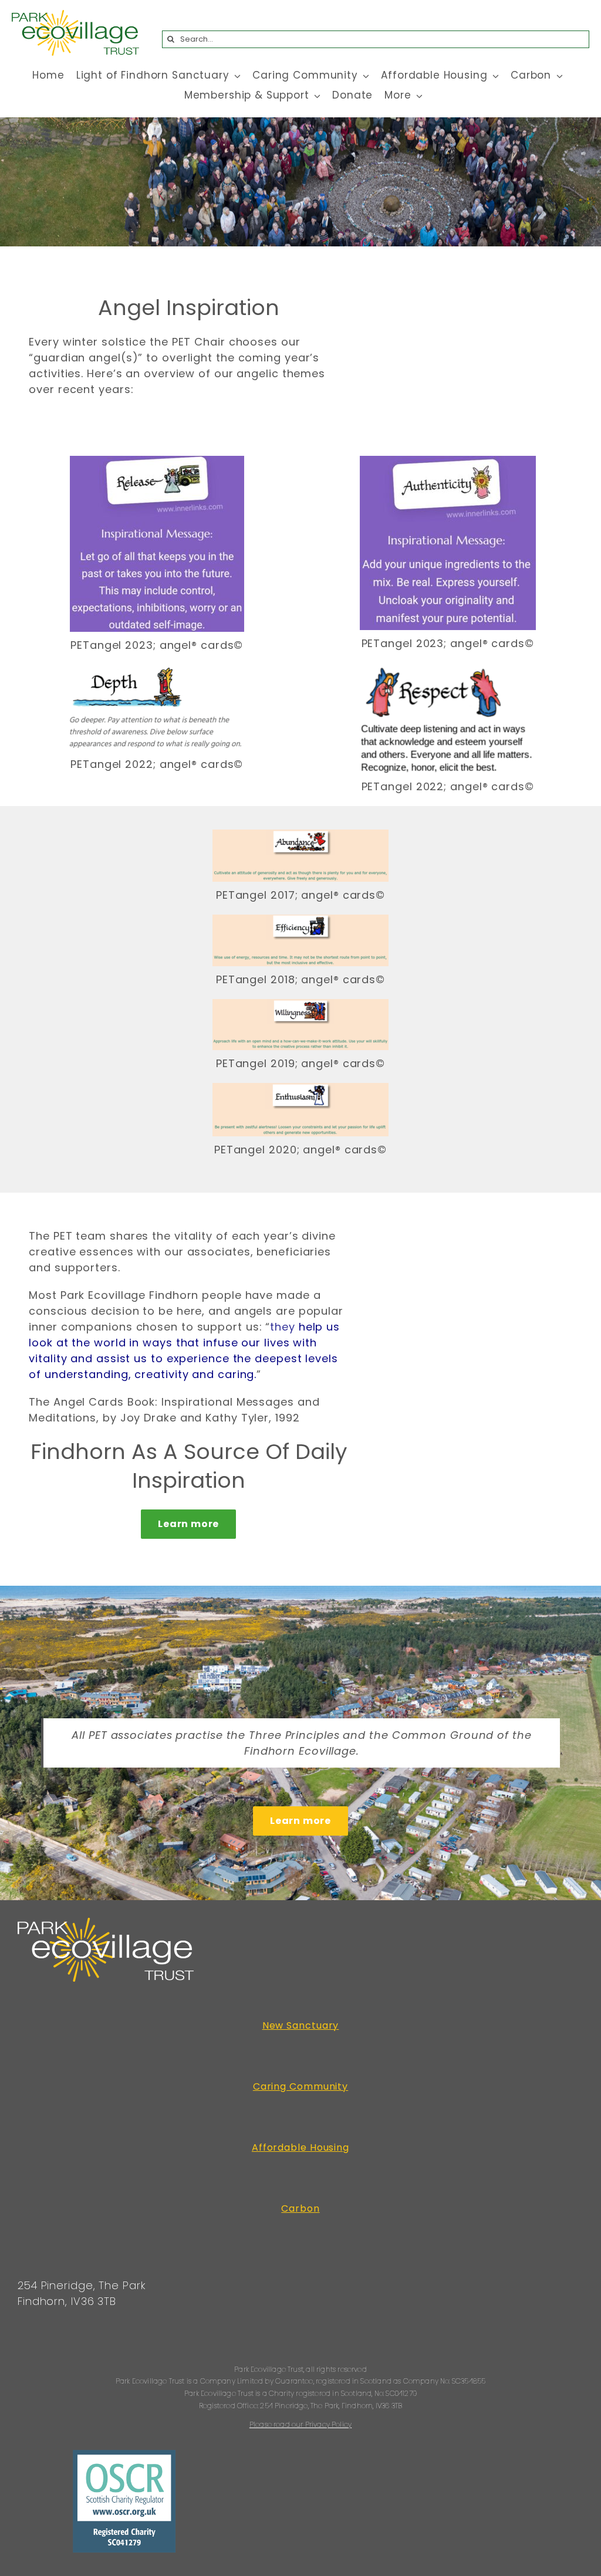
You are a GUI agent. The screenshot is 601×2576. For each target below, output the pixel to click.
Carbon (300, 2208)
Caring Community (300, 2086)
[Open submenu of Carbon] (557, 76)
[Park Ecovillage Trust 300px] (75, 15)
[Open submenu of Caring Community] (364, 76)
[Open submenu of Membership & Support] (315, 96)
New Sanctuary (301, 2025)
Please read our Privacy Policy (300, 2424)
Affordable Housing (300, 2147)
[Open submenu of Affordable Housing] (494, 76)
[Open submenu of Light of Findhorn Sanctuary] (235, 76)
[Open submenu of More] (417, 96)
